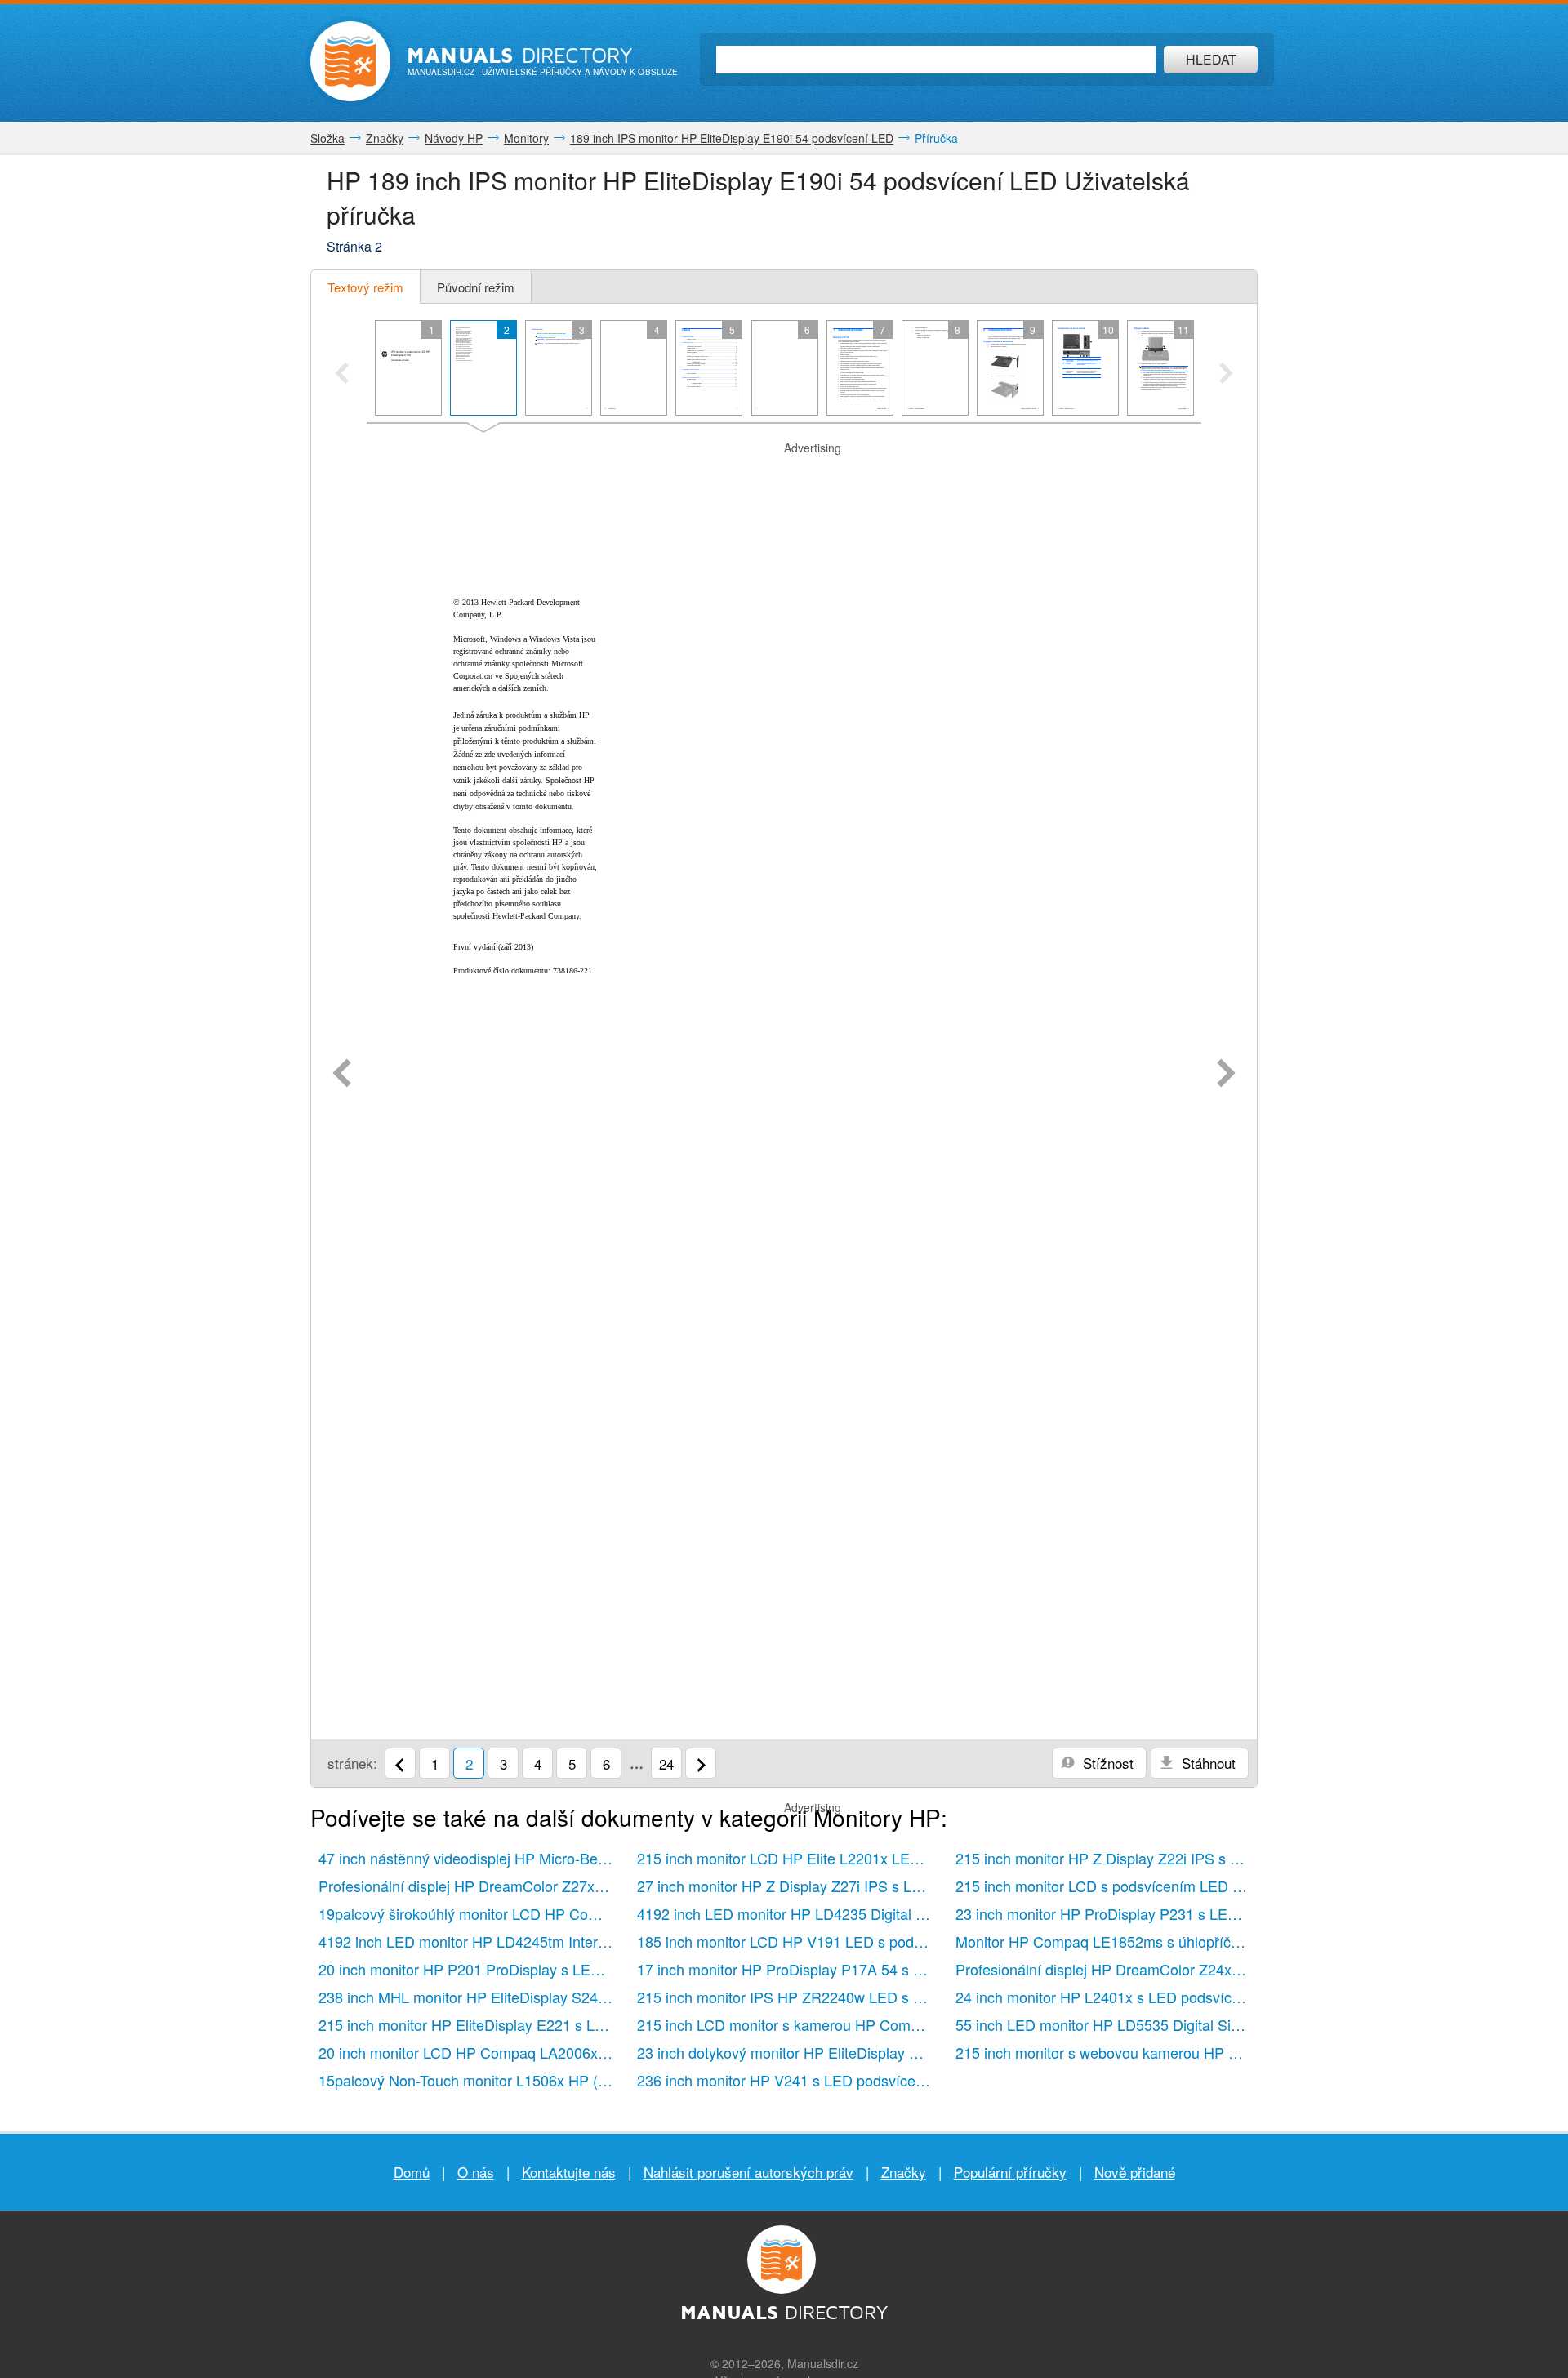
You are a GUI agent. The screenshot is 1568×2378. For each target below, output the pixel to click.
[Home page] (350, 61)
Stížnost (1106, 1763)
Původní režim (476, 287)
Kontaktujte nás (569, 2172)
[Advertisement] (784, 477)
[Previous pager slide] (342, 375)
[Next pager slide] (1226, 375)
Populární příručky (1010, 2172)
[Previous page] (342, 1075)
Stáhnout (1207, 1763)
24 (666, 1763)
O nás (476, 2172)
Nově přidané (1135, 2172)
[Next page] (1226, 1075)
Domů (412, 2172)
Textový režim (365, 287)
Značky (904, 2172)
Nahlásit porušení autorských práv (748, 2172)
